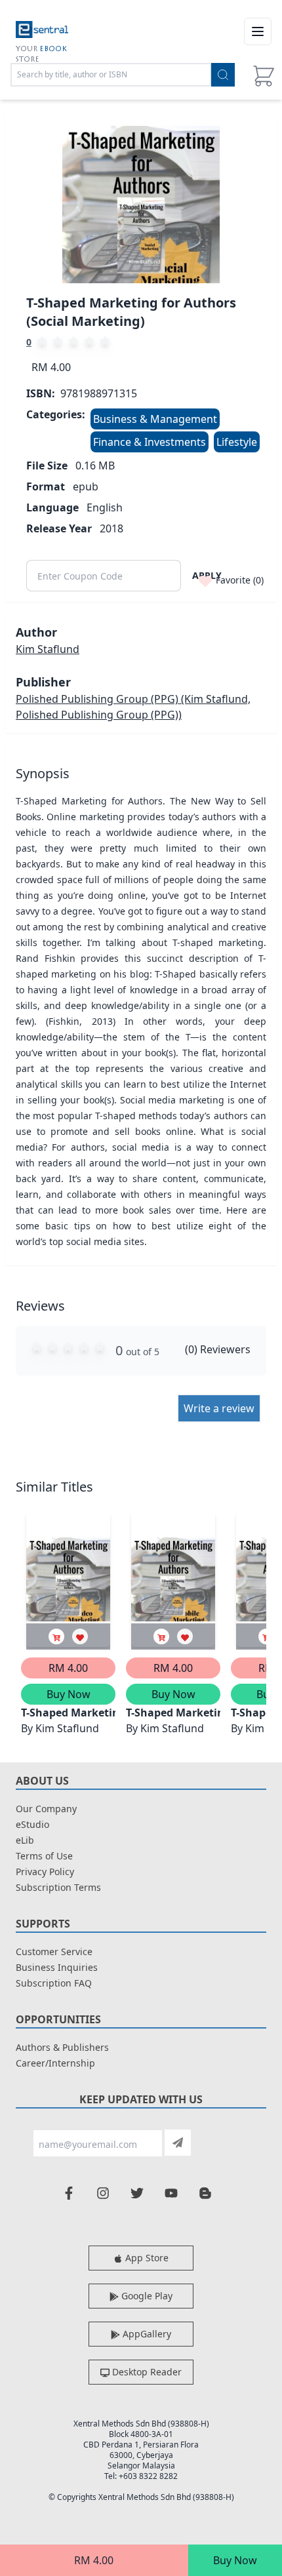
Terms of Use (44, 1856)
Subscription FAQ (54, 1983)
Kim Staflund (48, 649)
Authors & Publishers (62, 2047)
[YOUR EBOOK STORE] (42, 31)
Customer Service (54, 1952)
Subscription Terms (58, 1887)
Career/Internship (55, 2063)
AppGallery (146, 2334)
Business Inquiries (57, 1967)
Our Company (46, 1809)
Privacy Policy (45, 1872)
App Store (146, 2258)
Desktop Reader (146, 2372)
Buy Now (235, 2560)
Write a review (219, 1408)
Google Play (146, 2296)
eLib (25, 1840)
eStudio (32, 1824)
